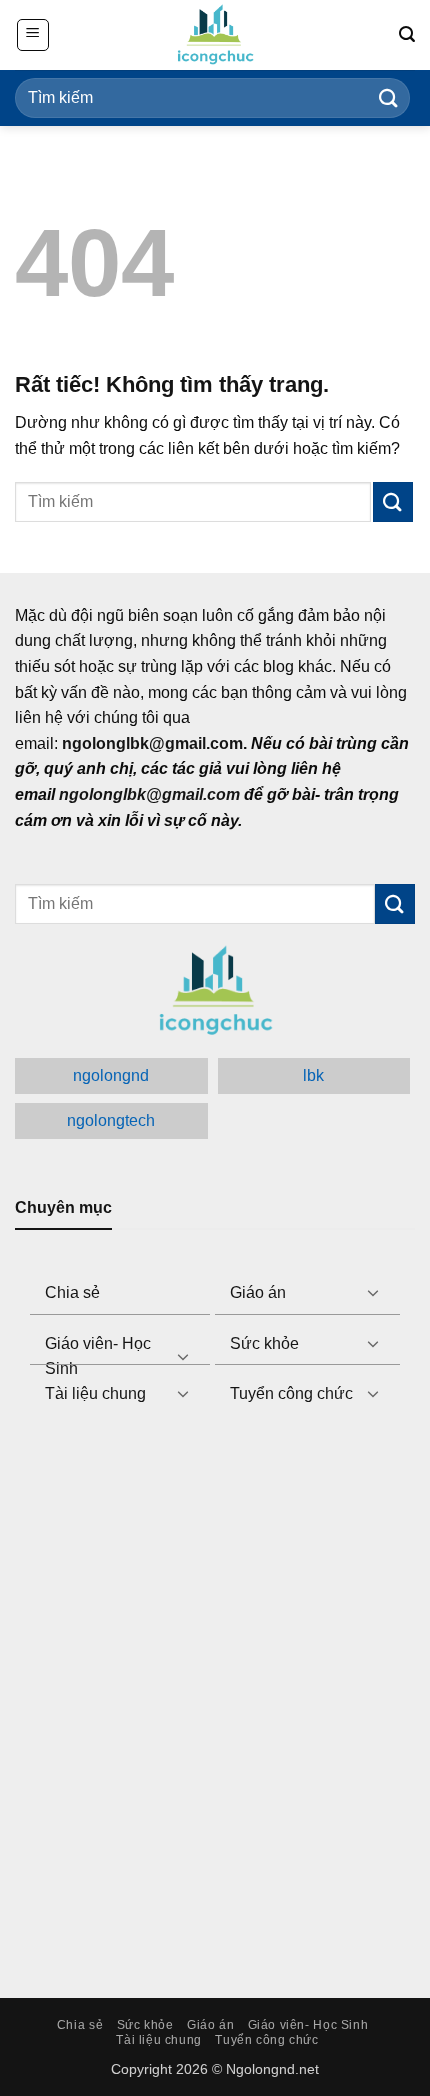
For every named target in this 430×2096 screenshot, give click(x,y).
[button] (33, 35)
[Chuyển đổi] (373, 1292)
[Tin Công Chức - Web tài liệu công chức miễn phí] (215, 35)
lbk (313, 1075)
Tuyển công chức (291, 1393)
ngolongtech (111, 1120)
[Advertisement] (215, 1704)
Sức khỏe (264, 1343)
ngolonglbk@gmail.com (149, 794)
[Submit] (389, 97)
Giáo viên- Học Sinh (98, 1356)
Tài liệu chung (95, 1393)
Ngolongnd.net (272, 2069)
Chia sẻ (72, 1292)
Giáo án (258, 1292)
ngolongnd (111, 1075)
